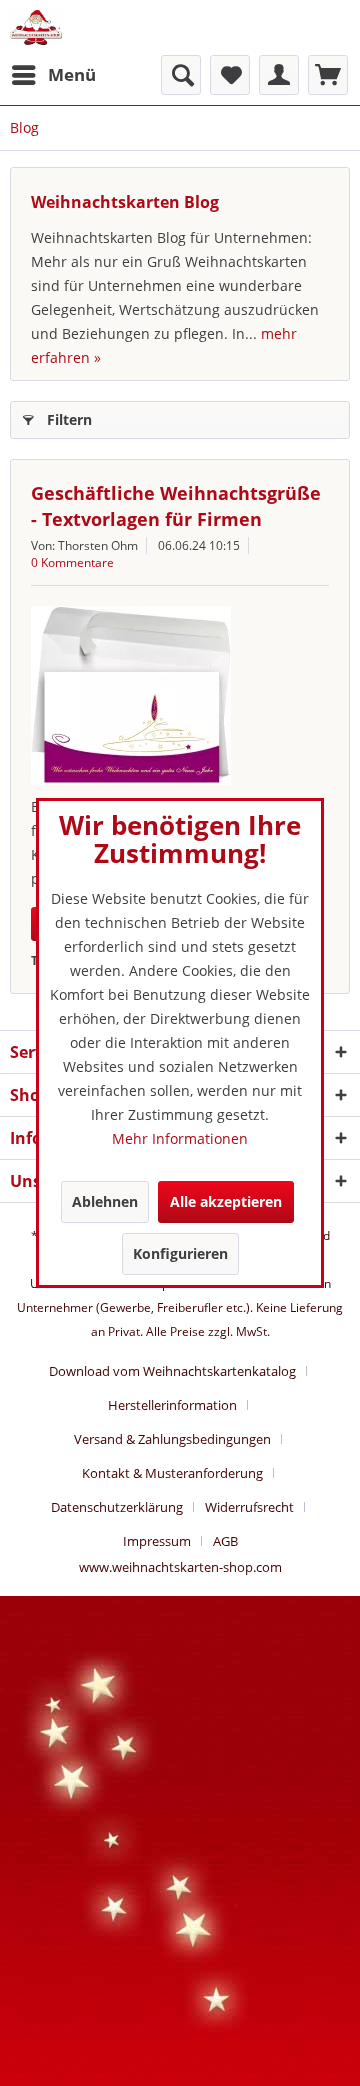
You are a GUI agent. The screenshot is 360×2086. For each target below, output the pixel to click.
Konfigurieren (180, 1253)
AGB (225, 1541)
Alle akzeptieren (226, 1201)
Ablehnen (105, 1201)
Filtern (69, 419)
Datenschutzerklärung (117, 1507)
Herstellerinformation (172, 1405)
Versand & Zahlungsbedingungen (172, 1439)
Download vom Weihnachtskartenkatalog (172, 1371)
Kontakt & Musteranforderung (172, 1473)
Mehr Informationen (180, 1138)
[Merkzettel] (230, 75)
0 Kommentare (72, 562)
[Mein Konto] (279, 75)
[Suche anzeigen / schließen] (181, 75)
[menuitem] (53, 75)
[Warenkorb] (328, 75)
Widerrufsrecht (249, 1507)
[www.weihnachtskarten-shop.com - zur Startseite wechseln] (36, 27)
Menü (72, 74)
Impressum (157, 1541)
